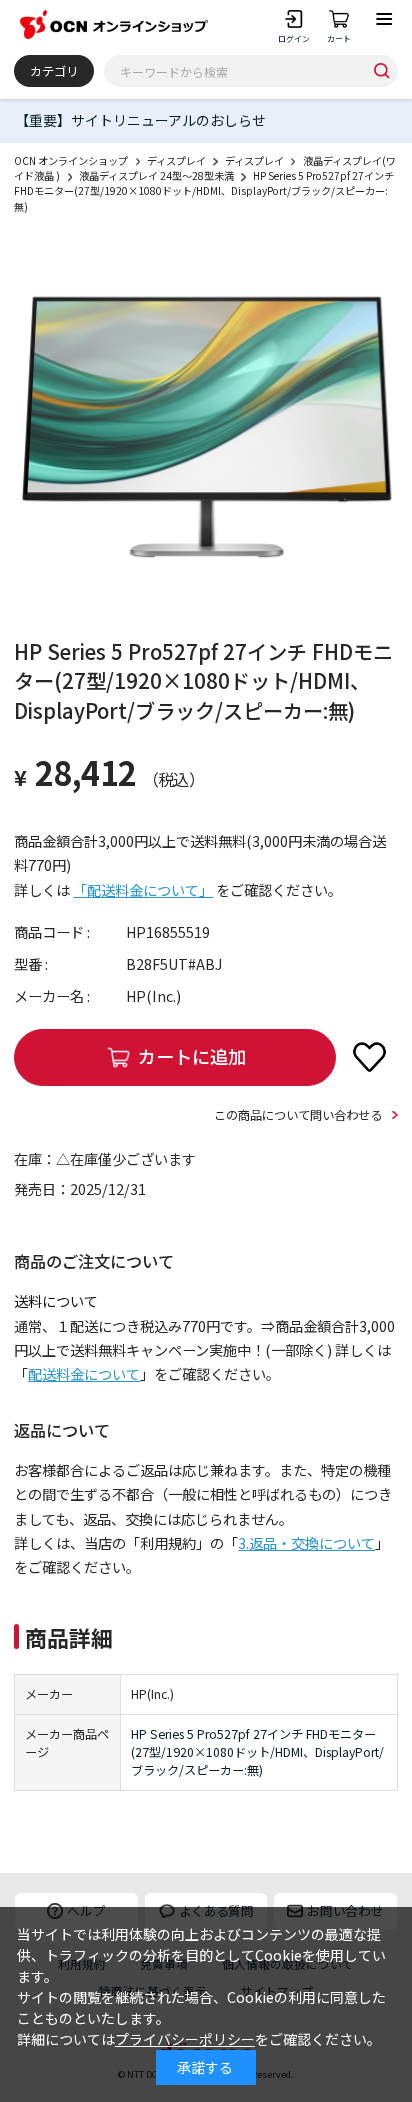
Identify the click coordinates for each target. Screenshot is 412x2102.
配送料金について (84, 1374)
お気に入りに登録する (370, 1057)
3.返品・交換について (306, 1543)
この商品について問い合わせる (298, 1115)
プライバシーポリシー (185, 2039)
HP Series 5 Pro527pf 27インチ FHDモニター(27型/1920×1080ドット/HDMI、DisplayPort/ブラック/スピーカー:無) (257, 1752)
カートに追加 (192, 1056)
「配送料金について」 (143, 890)
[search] (381, 70)
